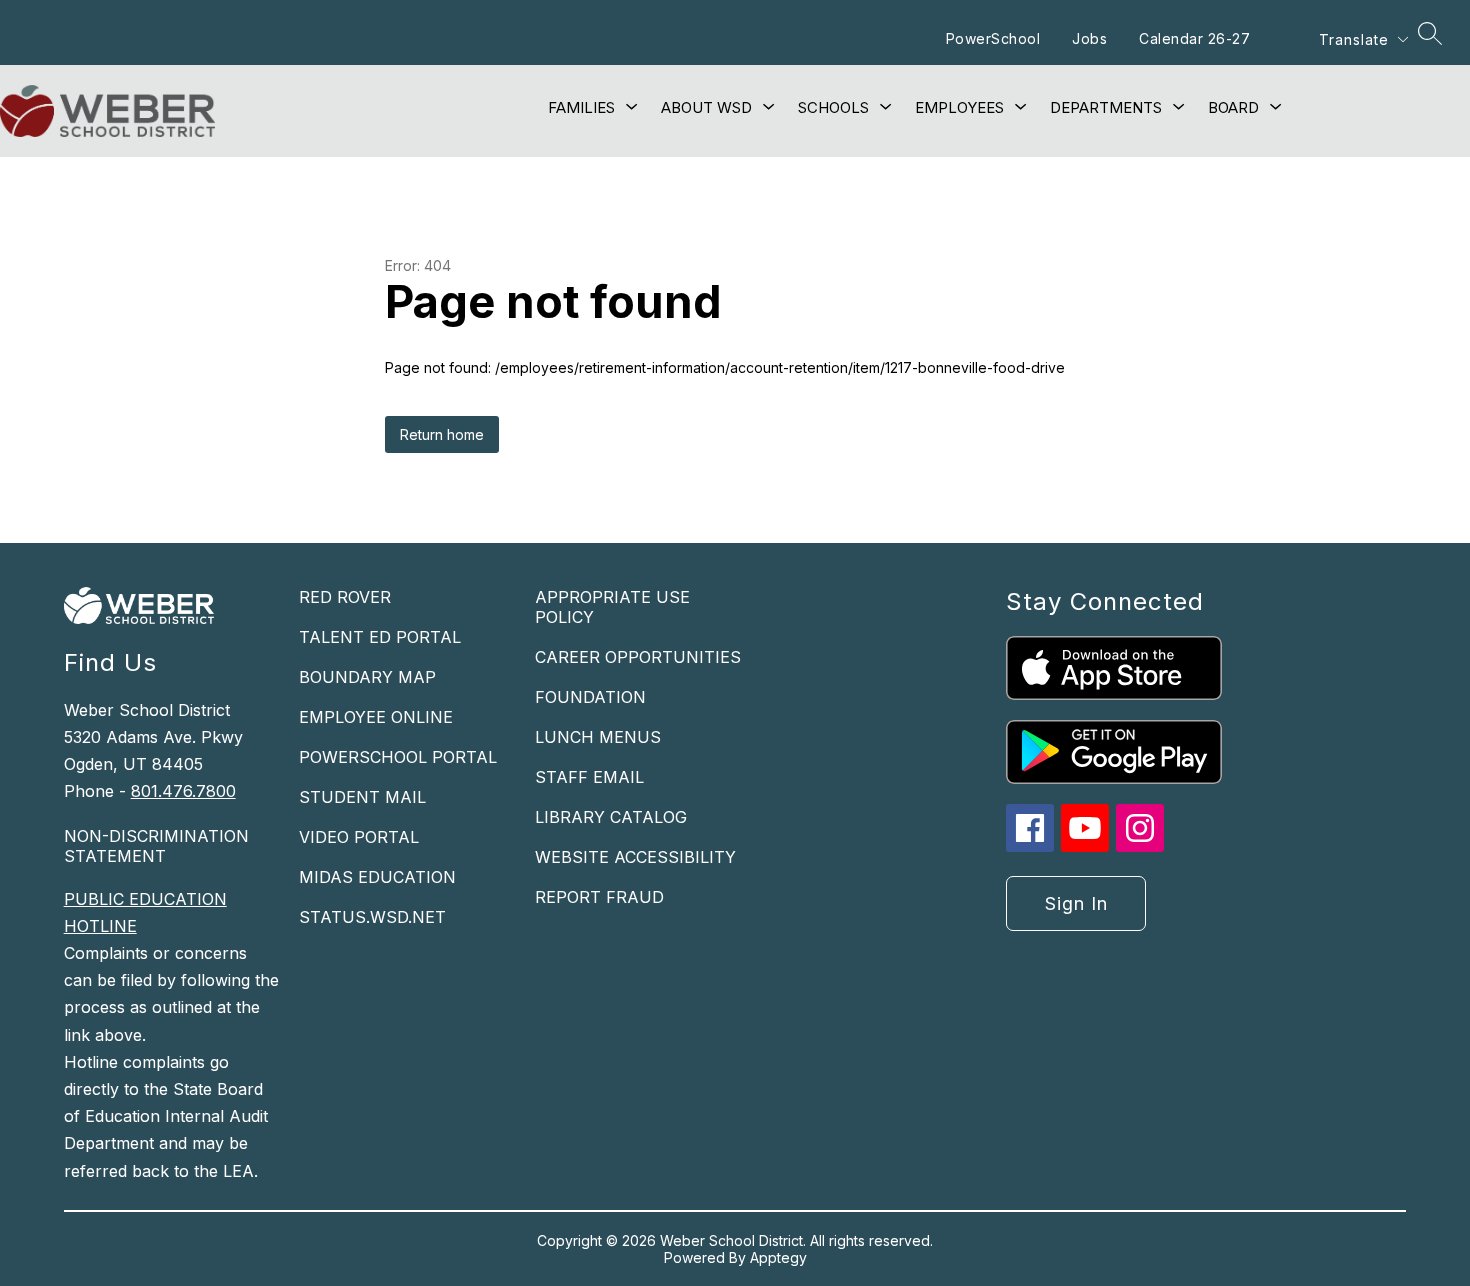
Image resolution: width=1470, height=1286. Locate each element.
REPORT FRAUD (599, 897)
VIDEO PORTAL (359, 837)
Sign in (1076, 903)
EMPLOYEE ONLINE (376, 717)
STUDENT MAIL (362, 797)
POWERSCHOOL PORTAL (398, 757)
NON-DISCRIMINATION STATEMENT (156, 846)
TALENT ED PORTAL (380, 637)
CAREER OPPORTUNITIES (638, 657)
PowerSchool (993, 38)
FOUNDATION (590, 697)
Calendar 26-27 (1194, 38)
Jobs (1089, 38)
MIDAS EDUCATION (377, 877)
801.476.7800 (183, 791)
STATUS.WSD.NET (372, 917)
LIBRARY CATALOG (611, 817)
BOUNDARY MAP (367, 677)
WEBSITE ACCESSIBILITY (635, 857)
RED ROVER (345, 597)
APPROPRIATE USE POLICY (612, 607)
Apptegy (778, 1257)
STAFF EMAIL (589, 777)
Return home (442, 434)
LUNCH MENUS (598, 737)
